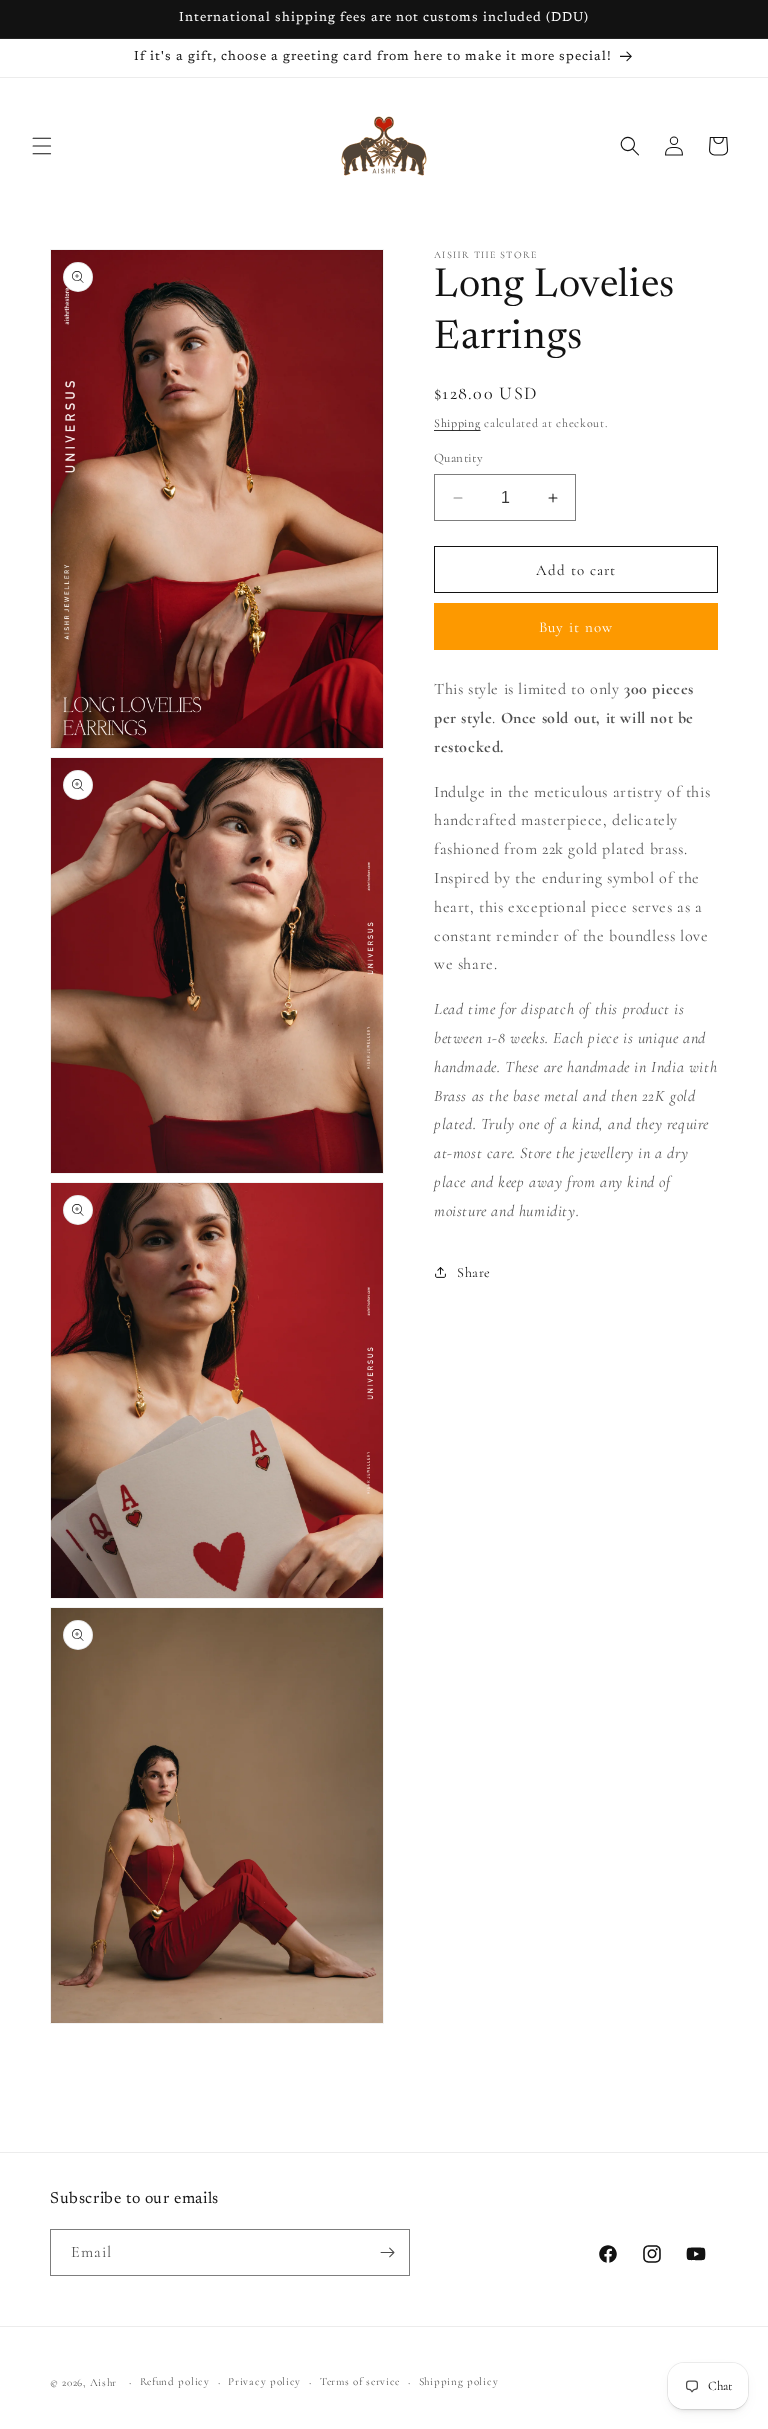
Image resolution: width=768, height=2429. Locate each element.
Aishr (104, 2382)
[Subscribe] (387, 2252)
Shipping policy (459, 2381)
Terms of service (360, 2381)
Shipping (457, 423)
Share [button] (474, 1272)
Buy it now (576, 627)
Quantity (458, 458)
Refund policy (175, 2381)
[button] (42, 146)
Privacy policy (264, 2381)
